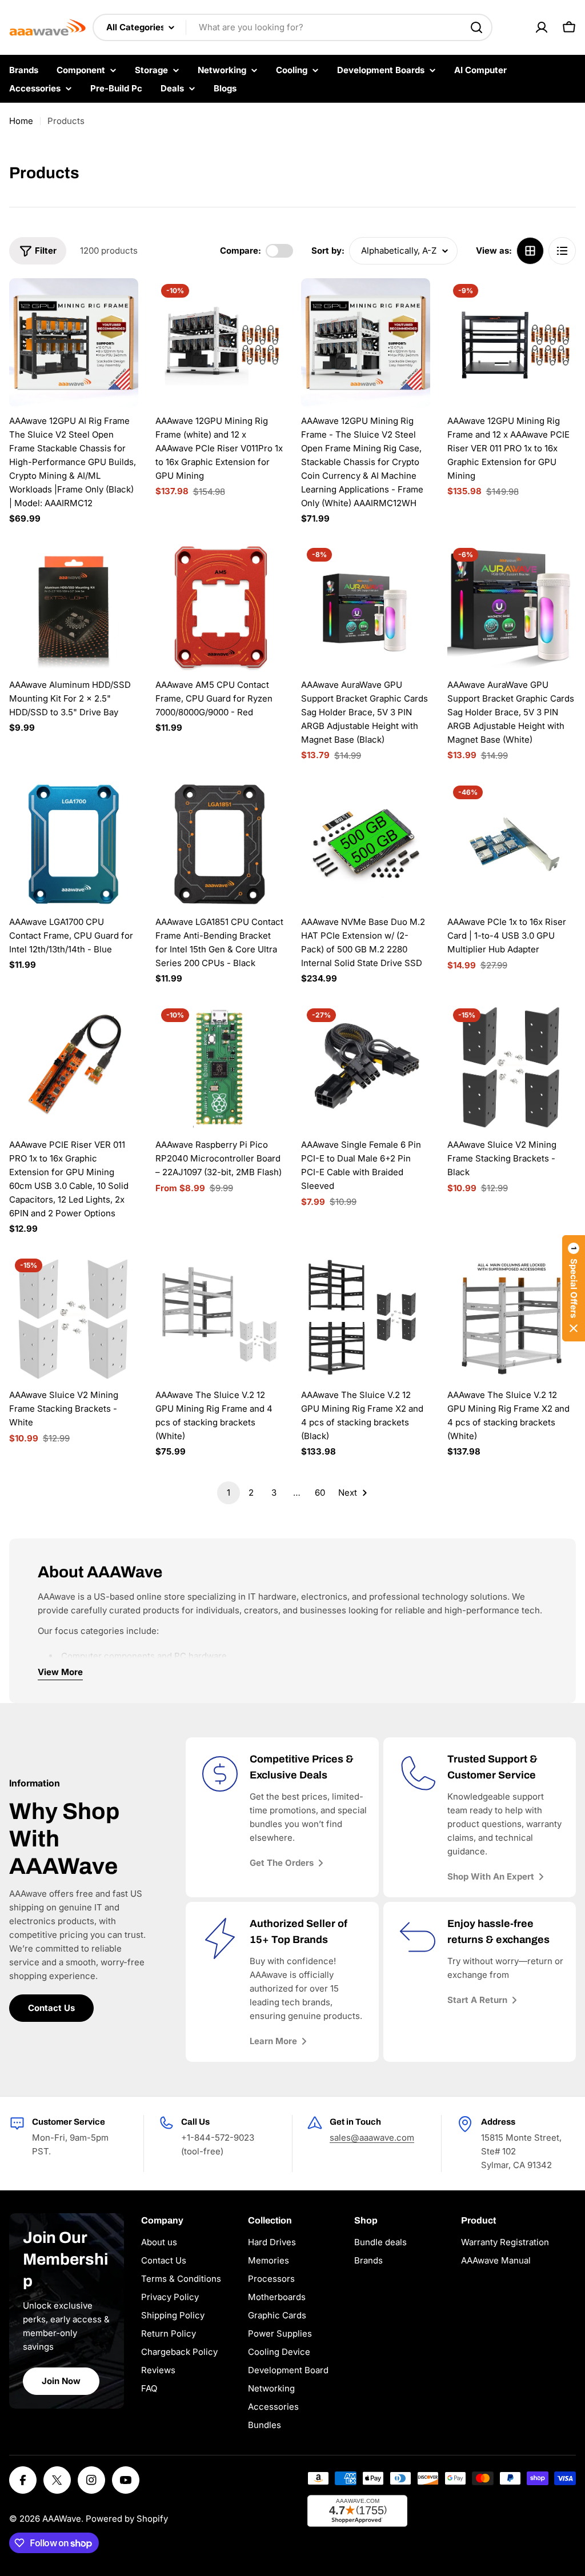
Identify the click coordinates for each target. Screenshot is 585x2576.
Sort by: (328, 251)
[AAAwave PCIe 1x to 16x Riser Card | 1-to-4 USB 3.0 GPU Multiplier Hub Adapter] (512, 844)
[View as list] (562, 251)
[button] (574, 1288)
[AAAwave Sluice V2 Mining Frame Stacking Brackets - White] (74, 1317)
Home (21, 121)
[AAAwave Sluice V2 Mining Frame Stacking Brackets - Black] (512, 1067)
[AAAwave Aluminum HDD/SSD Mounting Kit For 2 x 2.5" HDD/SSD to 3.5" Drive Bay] (74, 607)
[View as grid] (530, 251)
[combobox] (292, 27)
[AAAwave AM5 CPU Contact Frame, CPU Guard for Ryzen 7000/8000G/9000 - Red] (220, 607)
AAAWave (62, 2519)
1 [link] (229, 1493)
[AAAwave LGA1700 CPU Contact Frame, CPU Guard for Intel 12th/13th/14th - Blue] (74, 844)
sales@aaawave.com (372, 2138)
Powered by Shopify (127, 2519)
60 (320, 1493)
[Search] (476, 27)
